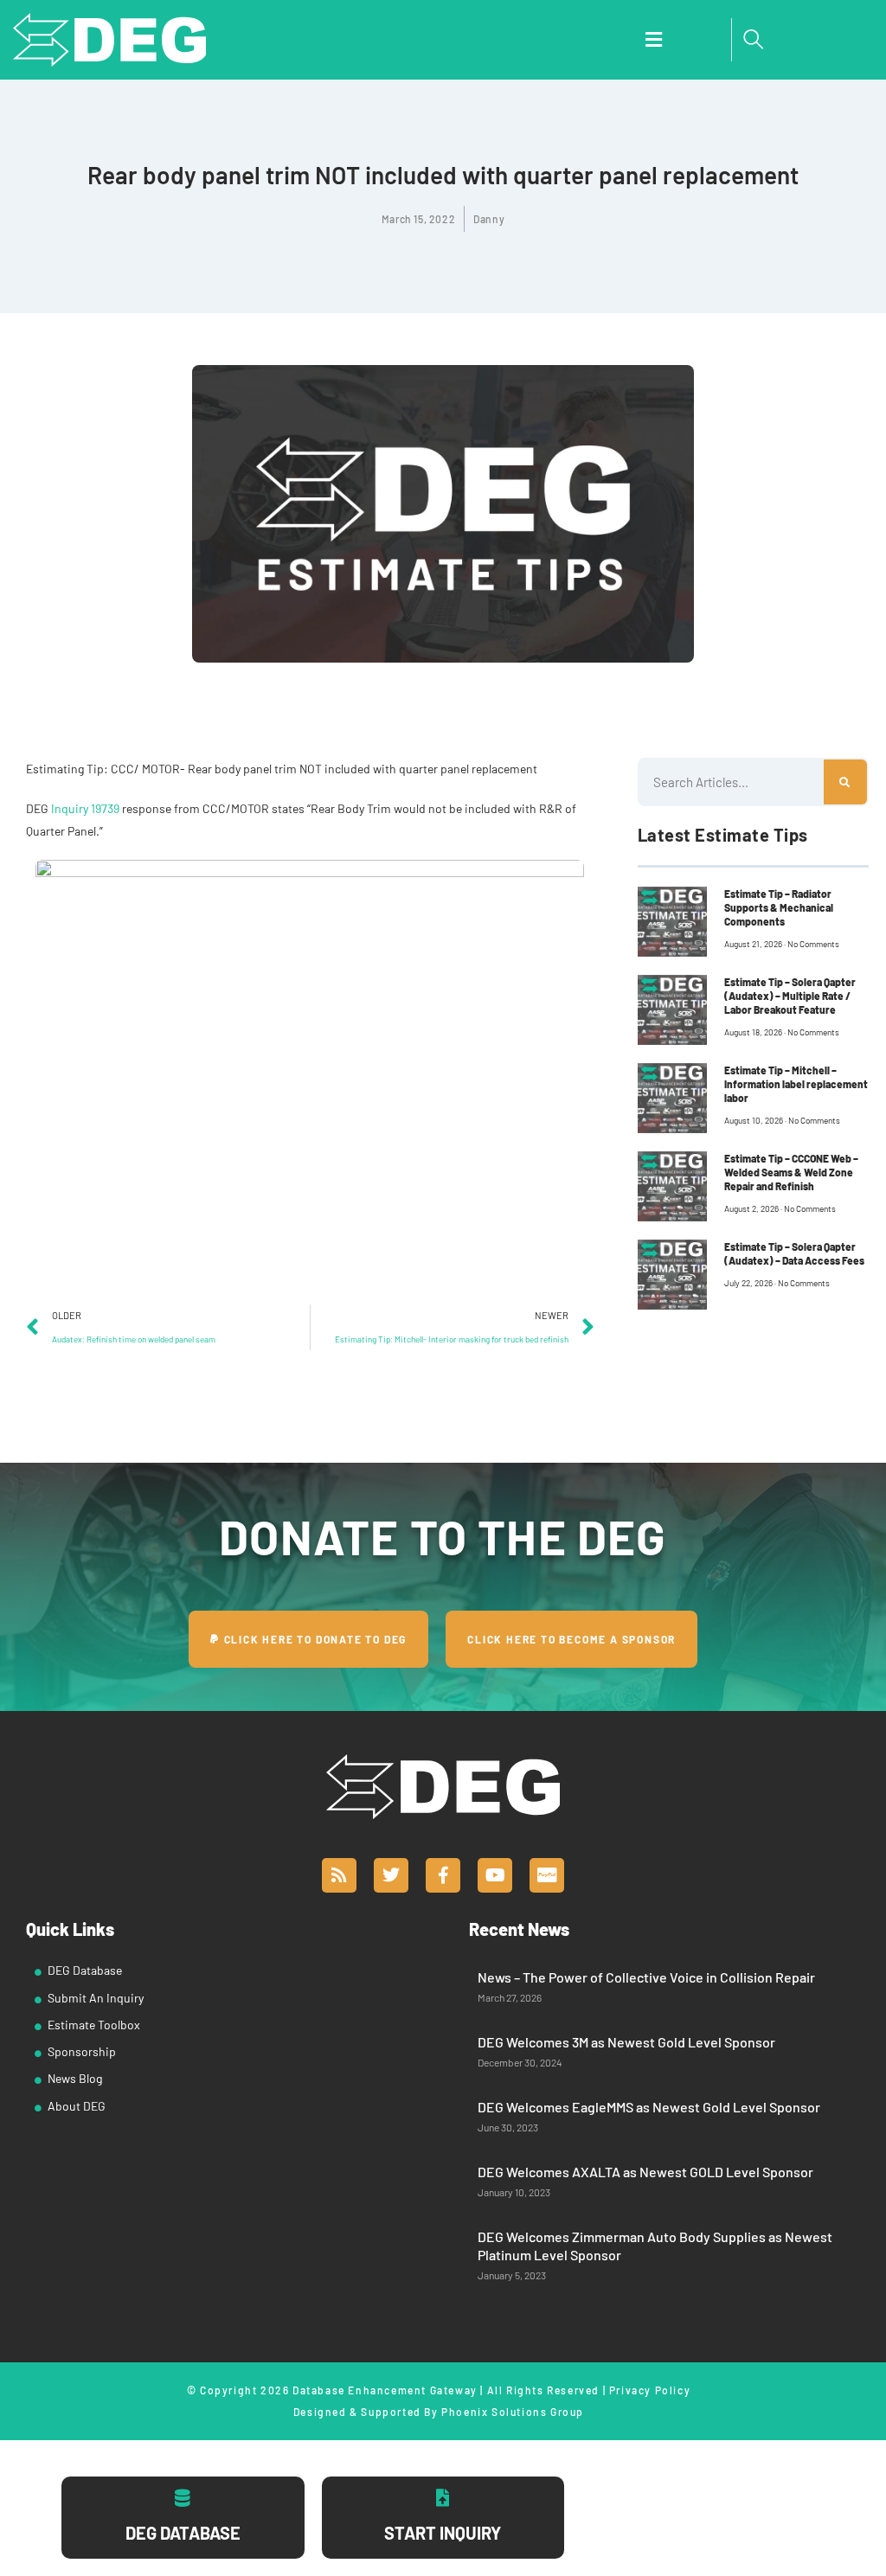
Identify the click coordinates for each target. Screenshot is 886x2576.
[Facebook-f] (443, 1875)
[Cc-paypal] (547, 1875)
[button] (654, 40)
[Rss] (339, 1875)
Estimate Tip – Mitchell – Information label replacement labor (796, 1084)
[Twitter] (391, 1875)
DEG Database (183, 2533)
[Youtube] (495, 1875)
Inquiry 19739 (85, 808)
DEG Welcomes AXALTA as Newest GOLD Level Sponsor (645, 2172)
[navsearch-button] (754, 40)
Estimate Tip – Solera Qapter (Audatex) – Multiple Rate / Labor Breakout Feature (790, 996)
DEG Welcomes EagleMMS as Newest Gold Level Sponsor (649, 2107)
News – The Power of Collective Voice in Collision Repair (646, 1977)
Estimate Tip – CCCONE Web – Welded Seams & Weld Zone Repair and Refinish (791, 1172)
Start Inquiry (443, 2533)
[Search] (845, 782)
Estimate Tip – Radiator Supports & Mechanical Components (779, 907)
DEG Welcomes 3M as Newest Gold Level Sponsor (626, 2042)
